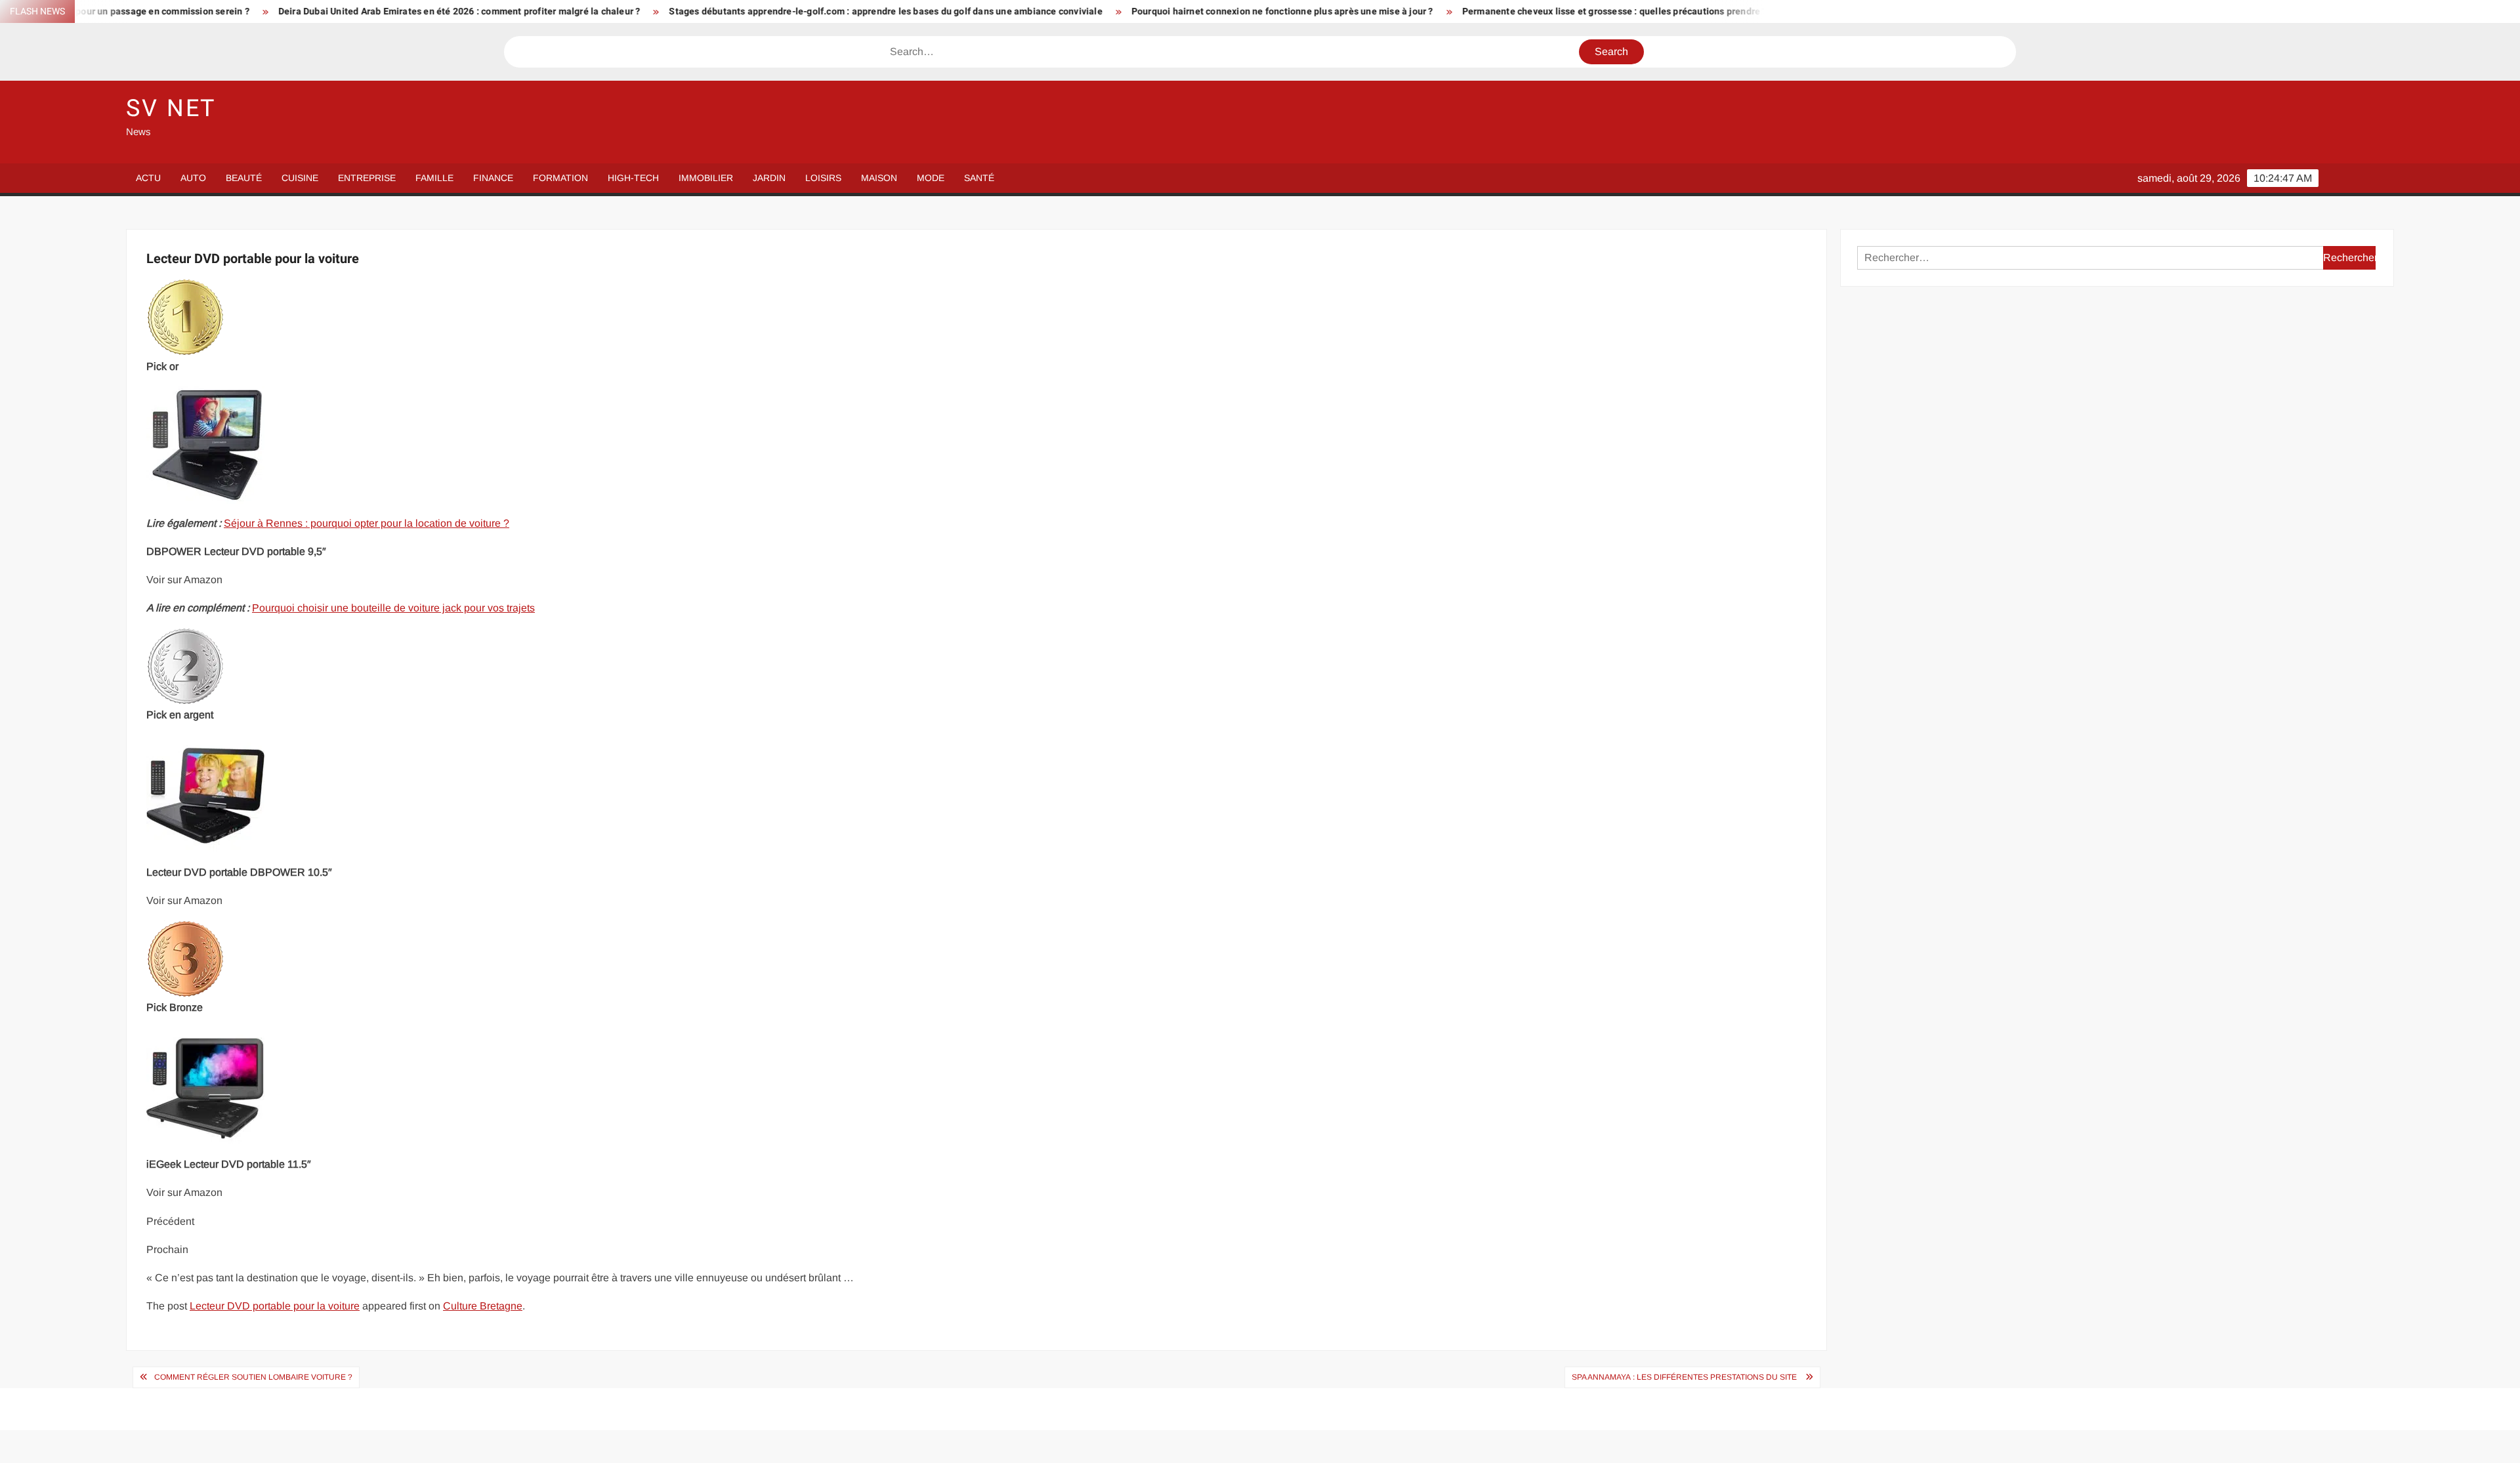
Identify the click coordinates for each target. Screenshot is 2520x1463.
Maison (879, 178)
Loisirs (823, 178)
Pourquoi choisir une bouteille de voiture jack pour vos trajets (393, 608)
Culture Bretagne (483, 1306)
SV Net (171, 109)
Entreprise (367, 178)
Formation (560, 178)
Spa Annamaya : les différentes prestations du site (1685, 1377)
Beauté (244, 178)
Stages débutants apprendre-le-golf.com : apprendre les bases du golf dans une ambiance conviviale (716, 11)
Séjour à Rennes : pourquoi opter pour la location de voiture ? (367, 523)
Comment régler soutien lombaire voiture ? (253, 1377)
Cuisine (300, 178)
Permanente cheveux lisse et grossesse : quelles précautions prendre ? (1445, 11)
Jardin (769, 178)
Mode (931, 178)
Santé (979, 178)
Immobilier (706, 178)
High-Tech (633, 178)
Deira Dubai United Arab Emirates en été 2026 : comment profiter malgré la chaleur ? (289, 11)
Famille (434, 178)
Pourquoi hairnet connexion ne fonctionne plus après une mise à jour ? (1112, 11)
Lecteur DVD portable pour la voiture (275, 1306)
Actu (148, 178)
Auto (193, 178)
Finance (493, 178)
